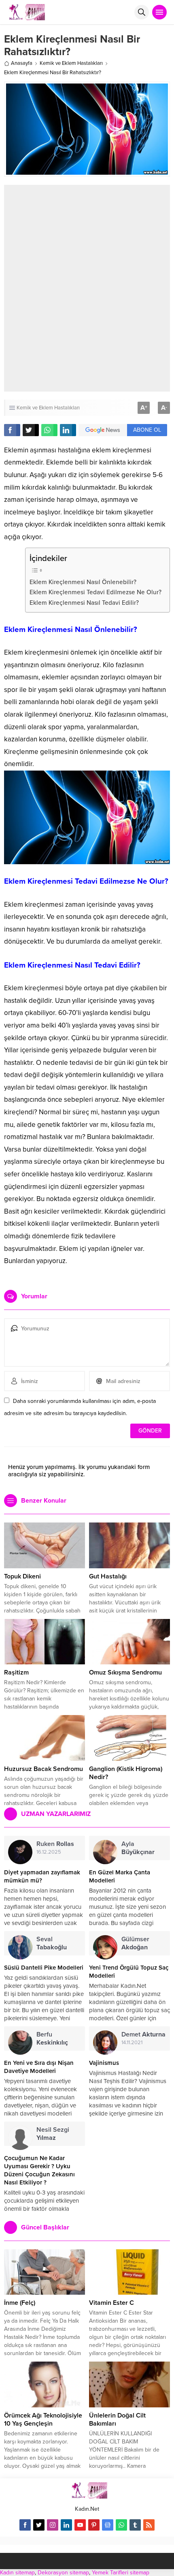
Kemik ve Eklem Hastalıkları (71, 63)
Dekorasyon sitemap (63, 2573)
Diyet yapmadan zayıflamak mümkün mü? (42, 1876)
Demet (143, 2034)
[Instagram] (53, 2525)
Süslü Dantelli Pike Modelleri (44, 1968)
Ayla (138, 1848)
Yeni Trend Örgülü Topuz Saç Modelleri (129, 1972)
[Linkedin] (66, 2525)
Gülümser (135, 1943)
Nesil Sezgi (53, 2134)
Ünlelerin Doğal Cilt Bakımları (117, 2420)
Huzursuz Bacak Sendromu (43, 1769)
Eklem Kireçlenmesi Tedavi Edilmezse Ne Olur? (95, 592)
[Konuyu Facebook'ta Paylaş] (12, 430)
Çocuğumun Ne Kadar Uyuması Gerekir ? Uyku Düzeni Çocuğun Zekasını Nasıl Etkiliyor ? (39, 2170)
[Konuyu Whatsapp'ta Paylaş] (49, 430)
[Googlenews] (108, 2525)
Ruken (55, 1844)
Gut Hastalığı (108, 1576)
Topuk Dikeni (22, 1576)
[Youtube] (80, 2525)
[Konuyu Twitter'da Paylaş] (31, 430)
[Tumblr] (135, 2525)
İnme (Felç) (20, 2303)
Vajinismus (104, 2063)
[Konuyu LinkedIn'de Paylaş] (68, 430)
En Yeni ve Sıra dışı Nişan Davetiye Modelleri (39, 2067)
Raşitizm (16, 1672)
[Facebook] (25, 2525)
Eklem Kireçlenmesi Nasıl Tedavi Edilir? (84, 603)
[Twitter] (39, 2525)
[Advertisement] (87, 288)
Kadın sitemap (17, 2573)
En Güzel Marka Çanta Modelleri (120, 1876)
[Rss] (149, 2525)
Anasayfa (22, 63)
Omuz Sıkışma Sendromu (125, 1672)
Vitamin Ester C (111, 2303)
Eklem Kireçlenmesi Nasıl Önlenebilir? (84, 582)
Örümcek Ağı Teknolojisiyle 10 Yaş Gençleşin (43, 2420)
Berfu (52, 2039)
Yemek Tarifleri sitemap (121, 2573)
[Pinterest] (94, 2525)
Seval (52, 1943)
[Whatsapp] (121, 2525)
